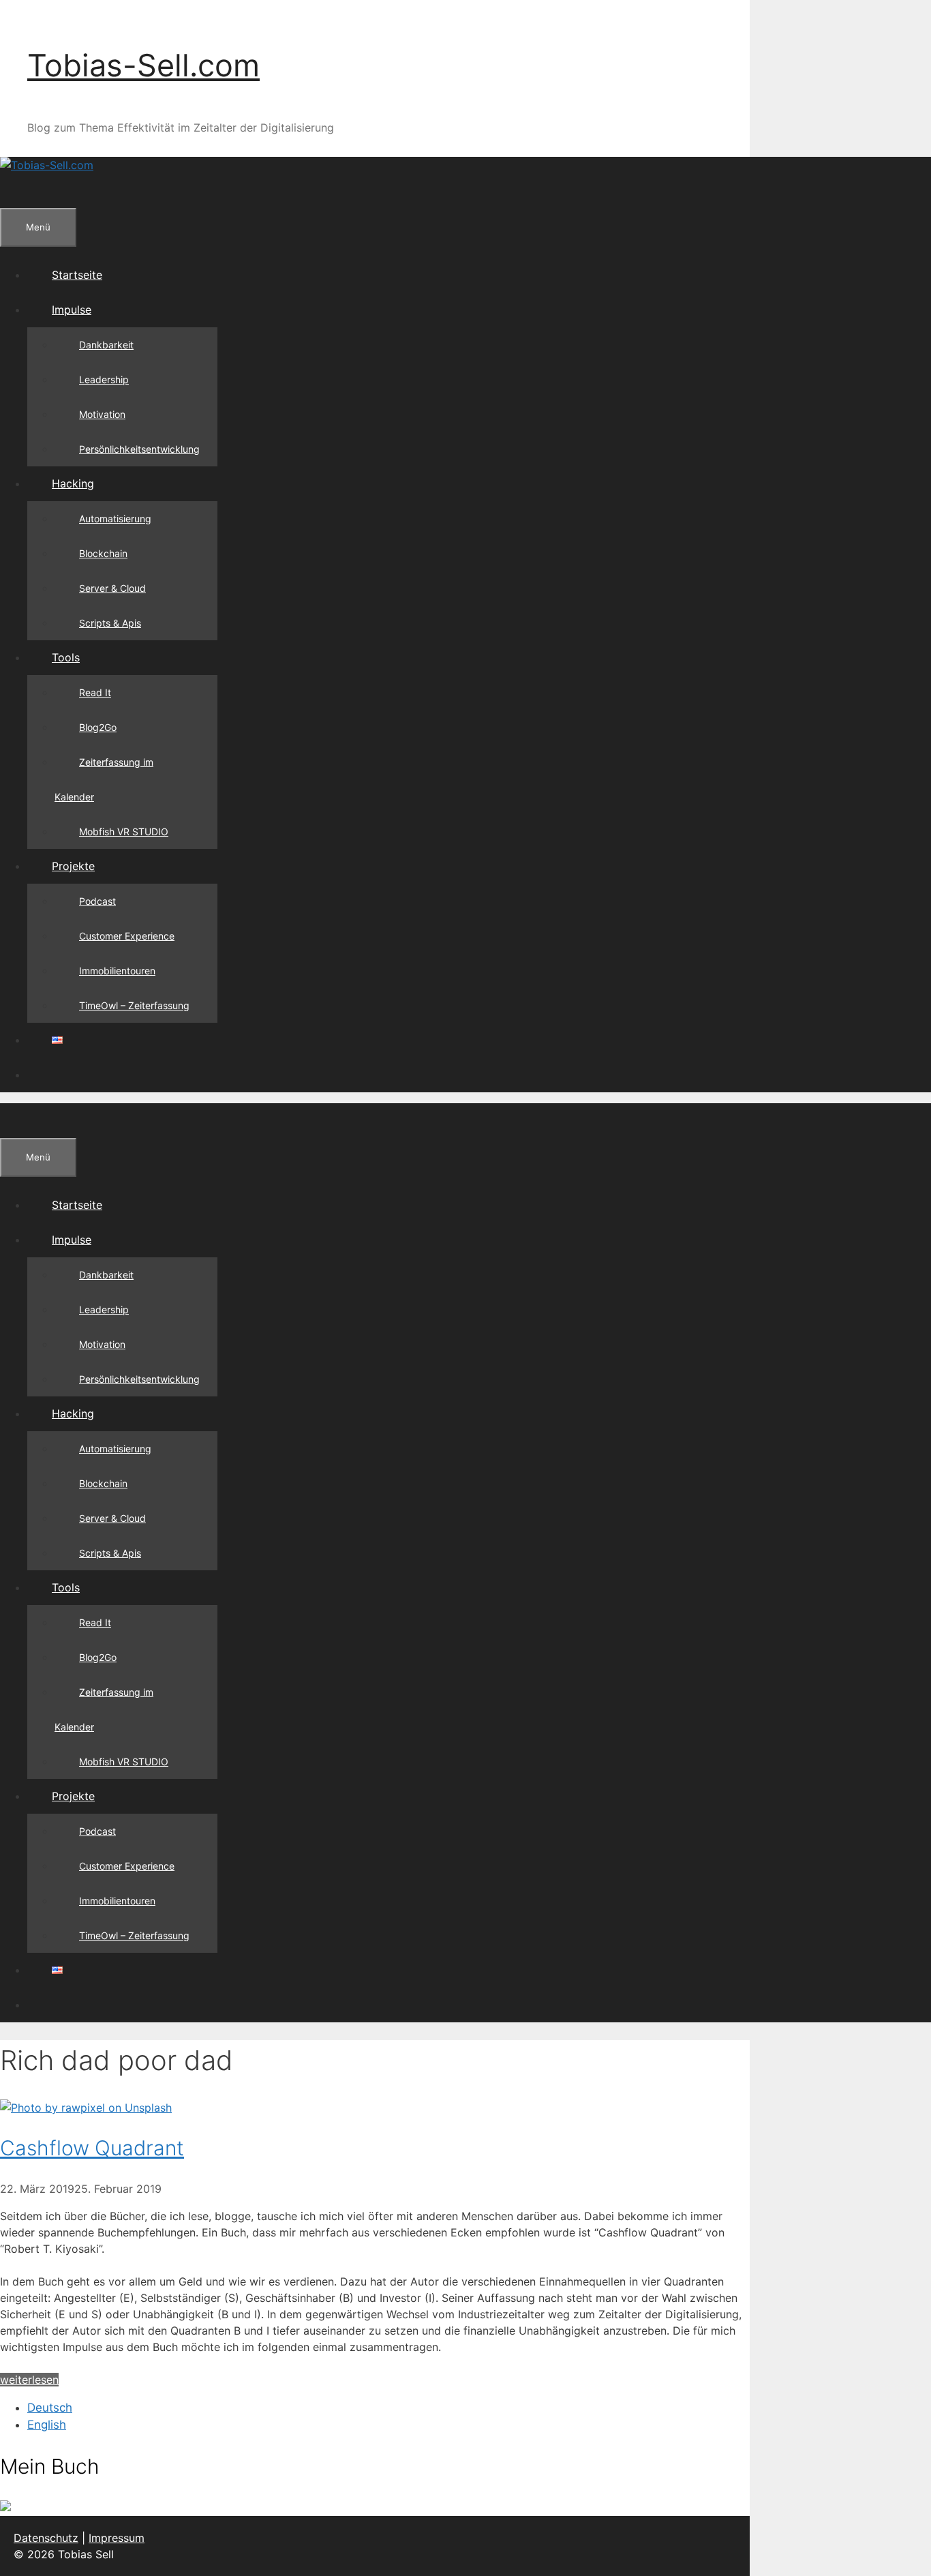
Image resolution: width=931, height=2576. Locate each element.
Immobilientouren (117, 971)
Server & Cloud (112, 588)
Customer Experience (127, 936)
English (47, 2425)
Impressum (117, 2538)
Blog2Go (98, 727)
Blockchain (103, 553)
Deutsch (50, 2408)
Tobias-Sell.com (143, 65)
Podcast (97, 901)
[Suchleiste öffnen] (25, 190)
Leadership (104, 379)
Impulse (72, 310)
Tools (66, 657)
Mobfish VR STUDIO (124, 832)
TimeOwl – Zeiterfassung (134, 1005)
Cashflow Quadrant (92, 2148)
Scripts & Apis (110, 623)
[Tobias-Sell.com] (47, 165)
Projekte (73, 866)
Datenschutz (46, 2538)
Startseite (77, 275)
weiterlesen (29, 2380)
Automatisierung (115, 519)
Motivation (102, 414)
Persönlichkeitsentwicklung (139, 449)
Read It (95, 692)
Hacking (73, 483)
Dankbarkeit (106, 345)
